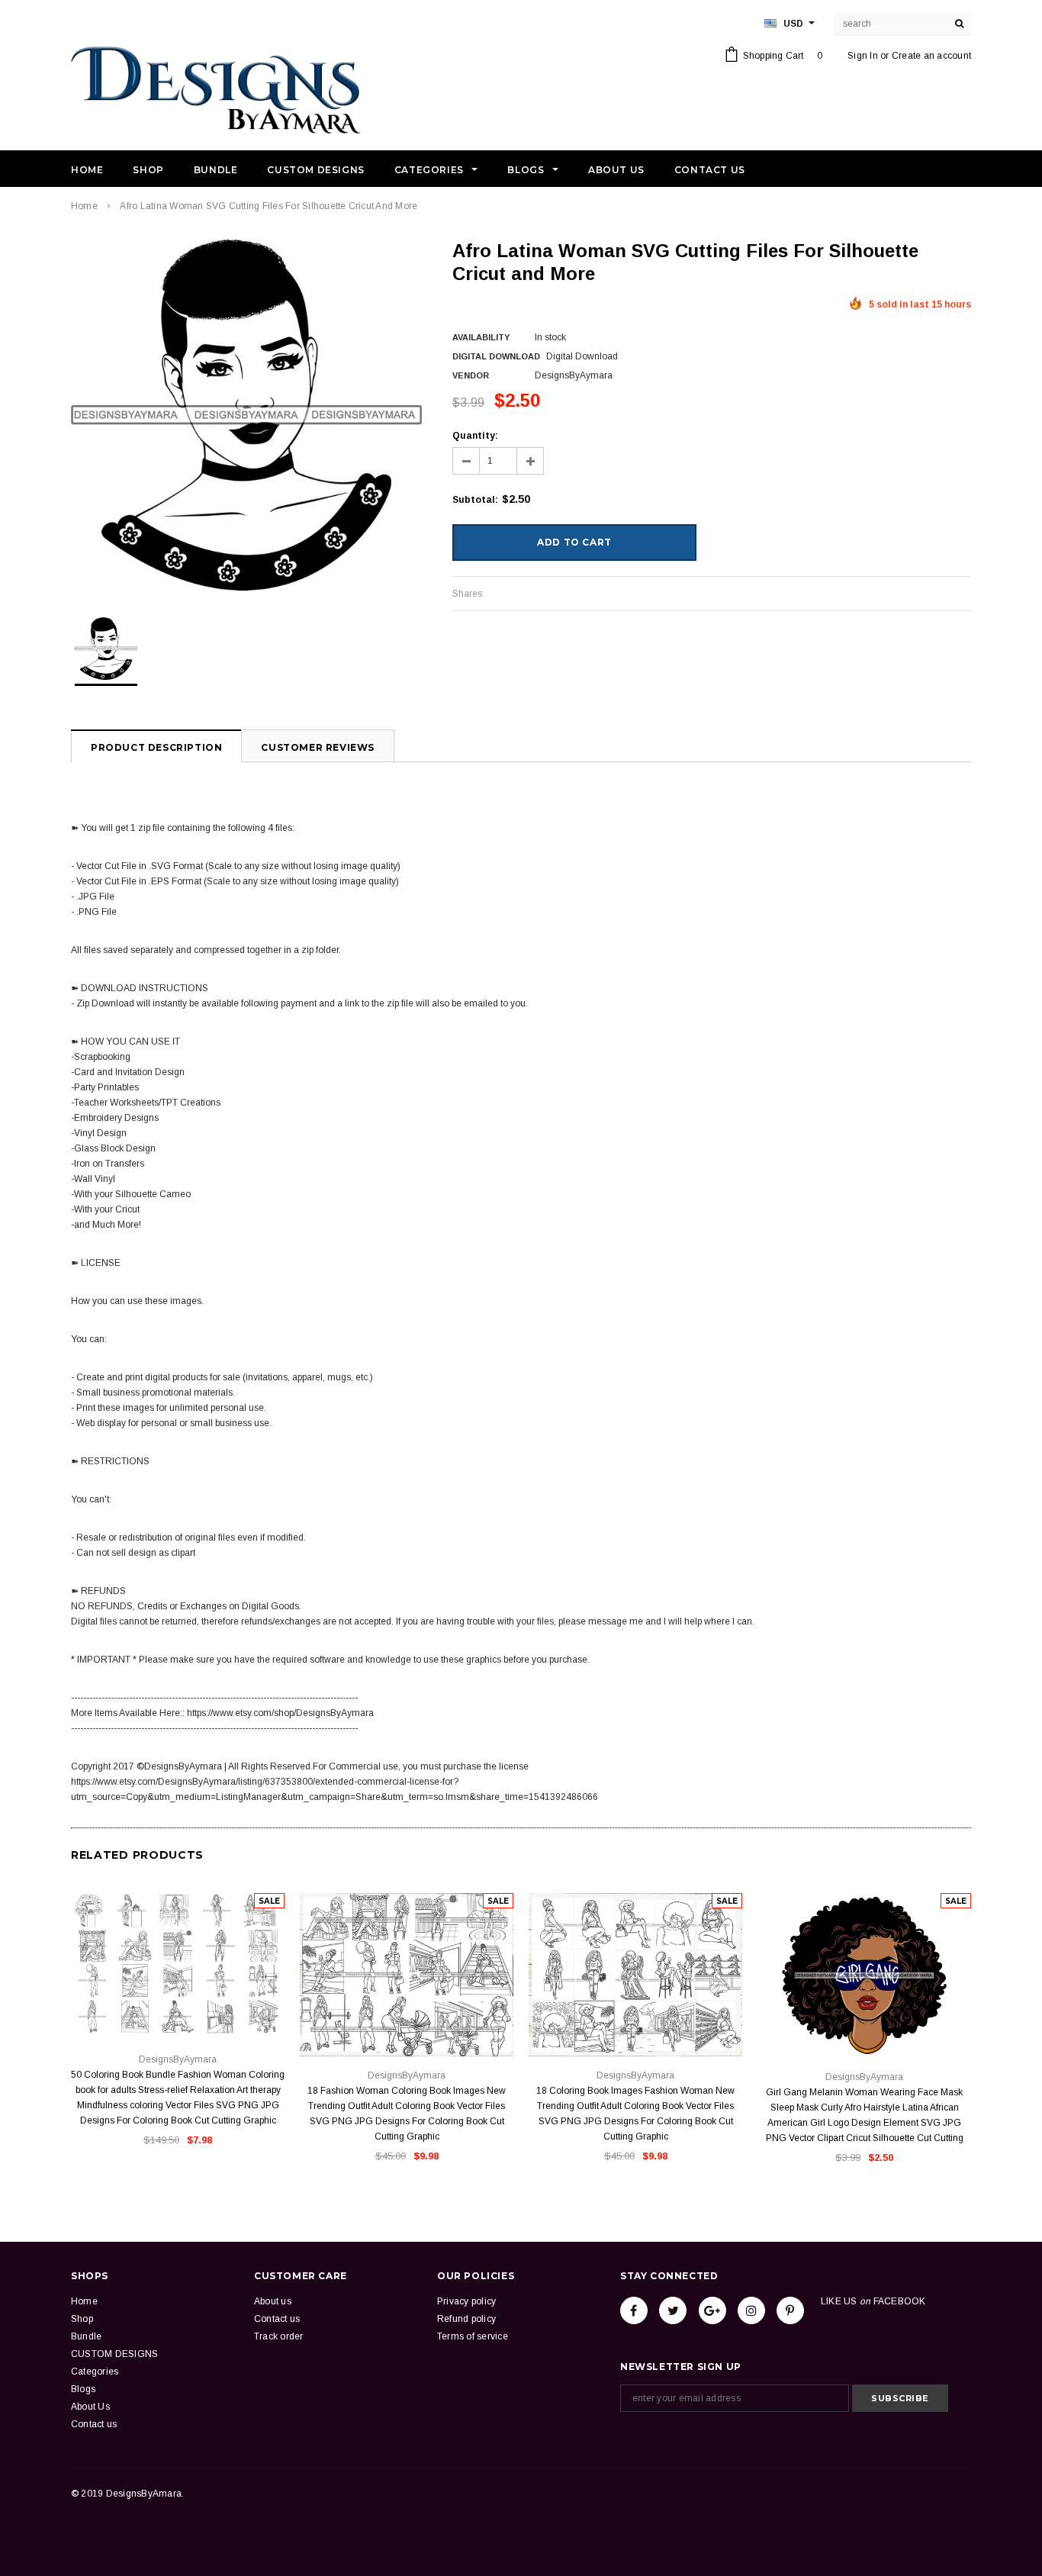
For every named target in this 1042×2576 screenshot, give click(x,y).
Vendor (471, 375)
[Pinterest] (790, 2310)
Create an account (931, 56)
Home (84, 206)
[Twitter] (673, 2310)
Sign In (863, 56)
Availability (481, 337)
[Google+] (712, 2310)
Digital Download (496, 356)
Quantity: (475, 436)
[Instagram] (751, 2310)
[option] (246, 415)
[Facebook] (634, 2310)
